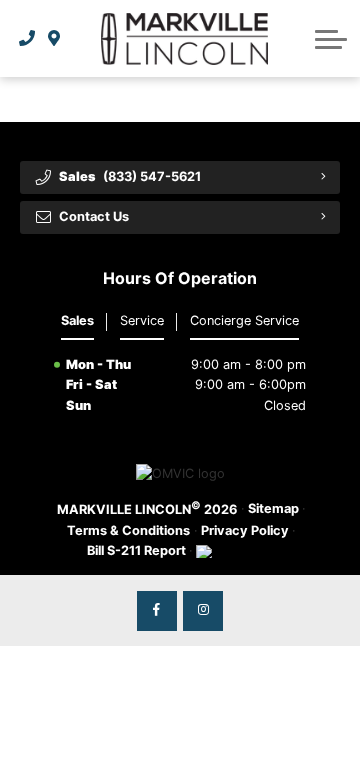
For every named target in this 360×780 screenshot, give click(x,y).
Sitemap (273, 508)
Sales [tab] (77, 320)
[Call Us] (27, 39)
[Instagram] (203, 611)
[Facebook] (157, 611)
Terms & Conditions (128, 530)
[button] (331, 39)
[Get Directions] (54, 39)
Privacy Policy (245, 530)
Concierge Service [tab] (244, 320)
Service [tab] (142, 320)
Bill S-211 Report (136, 550)
